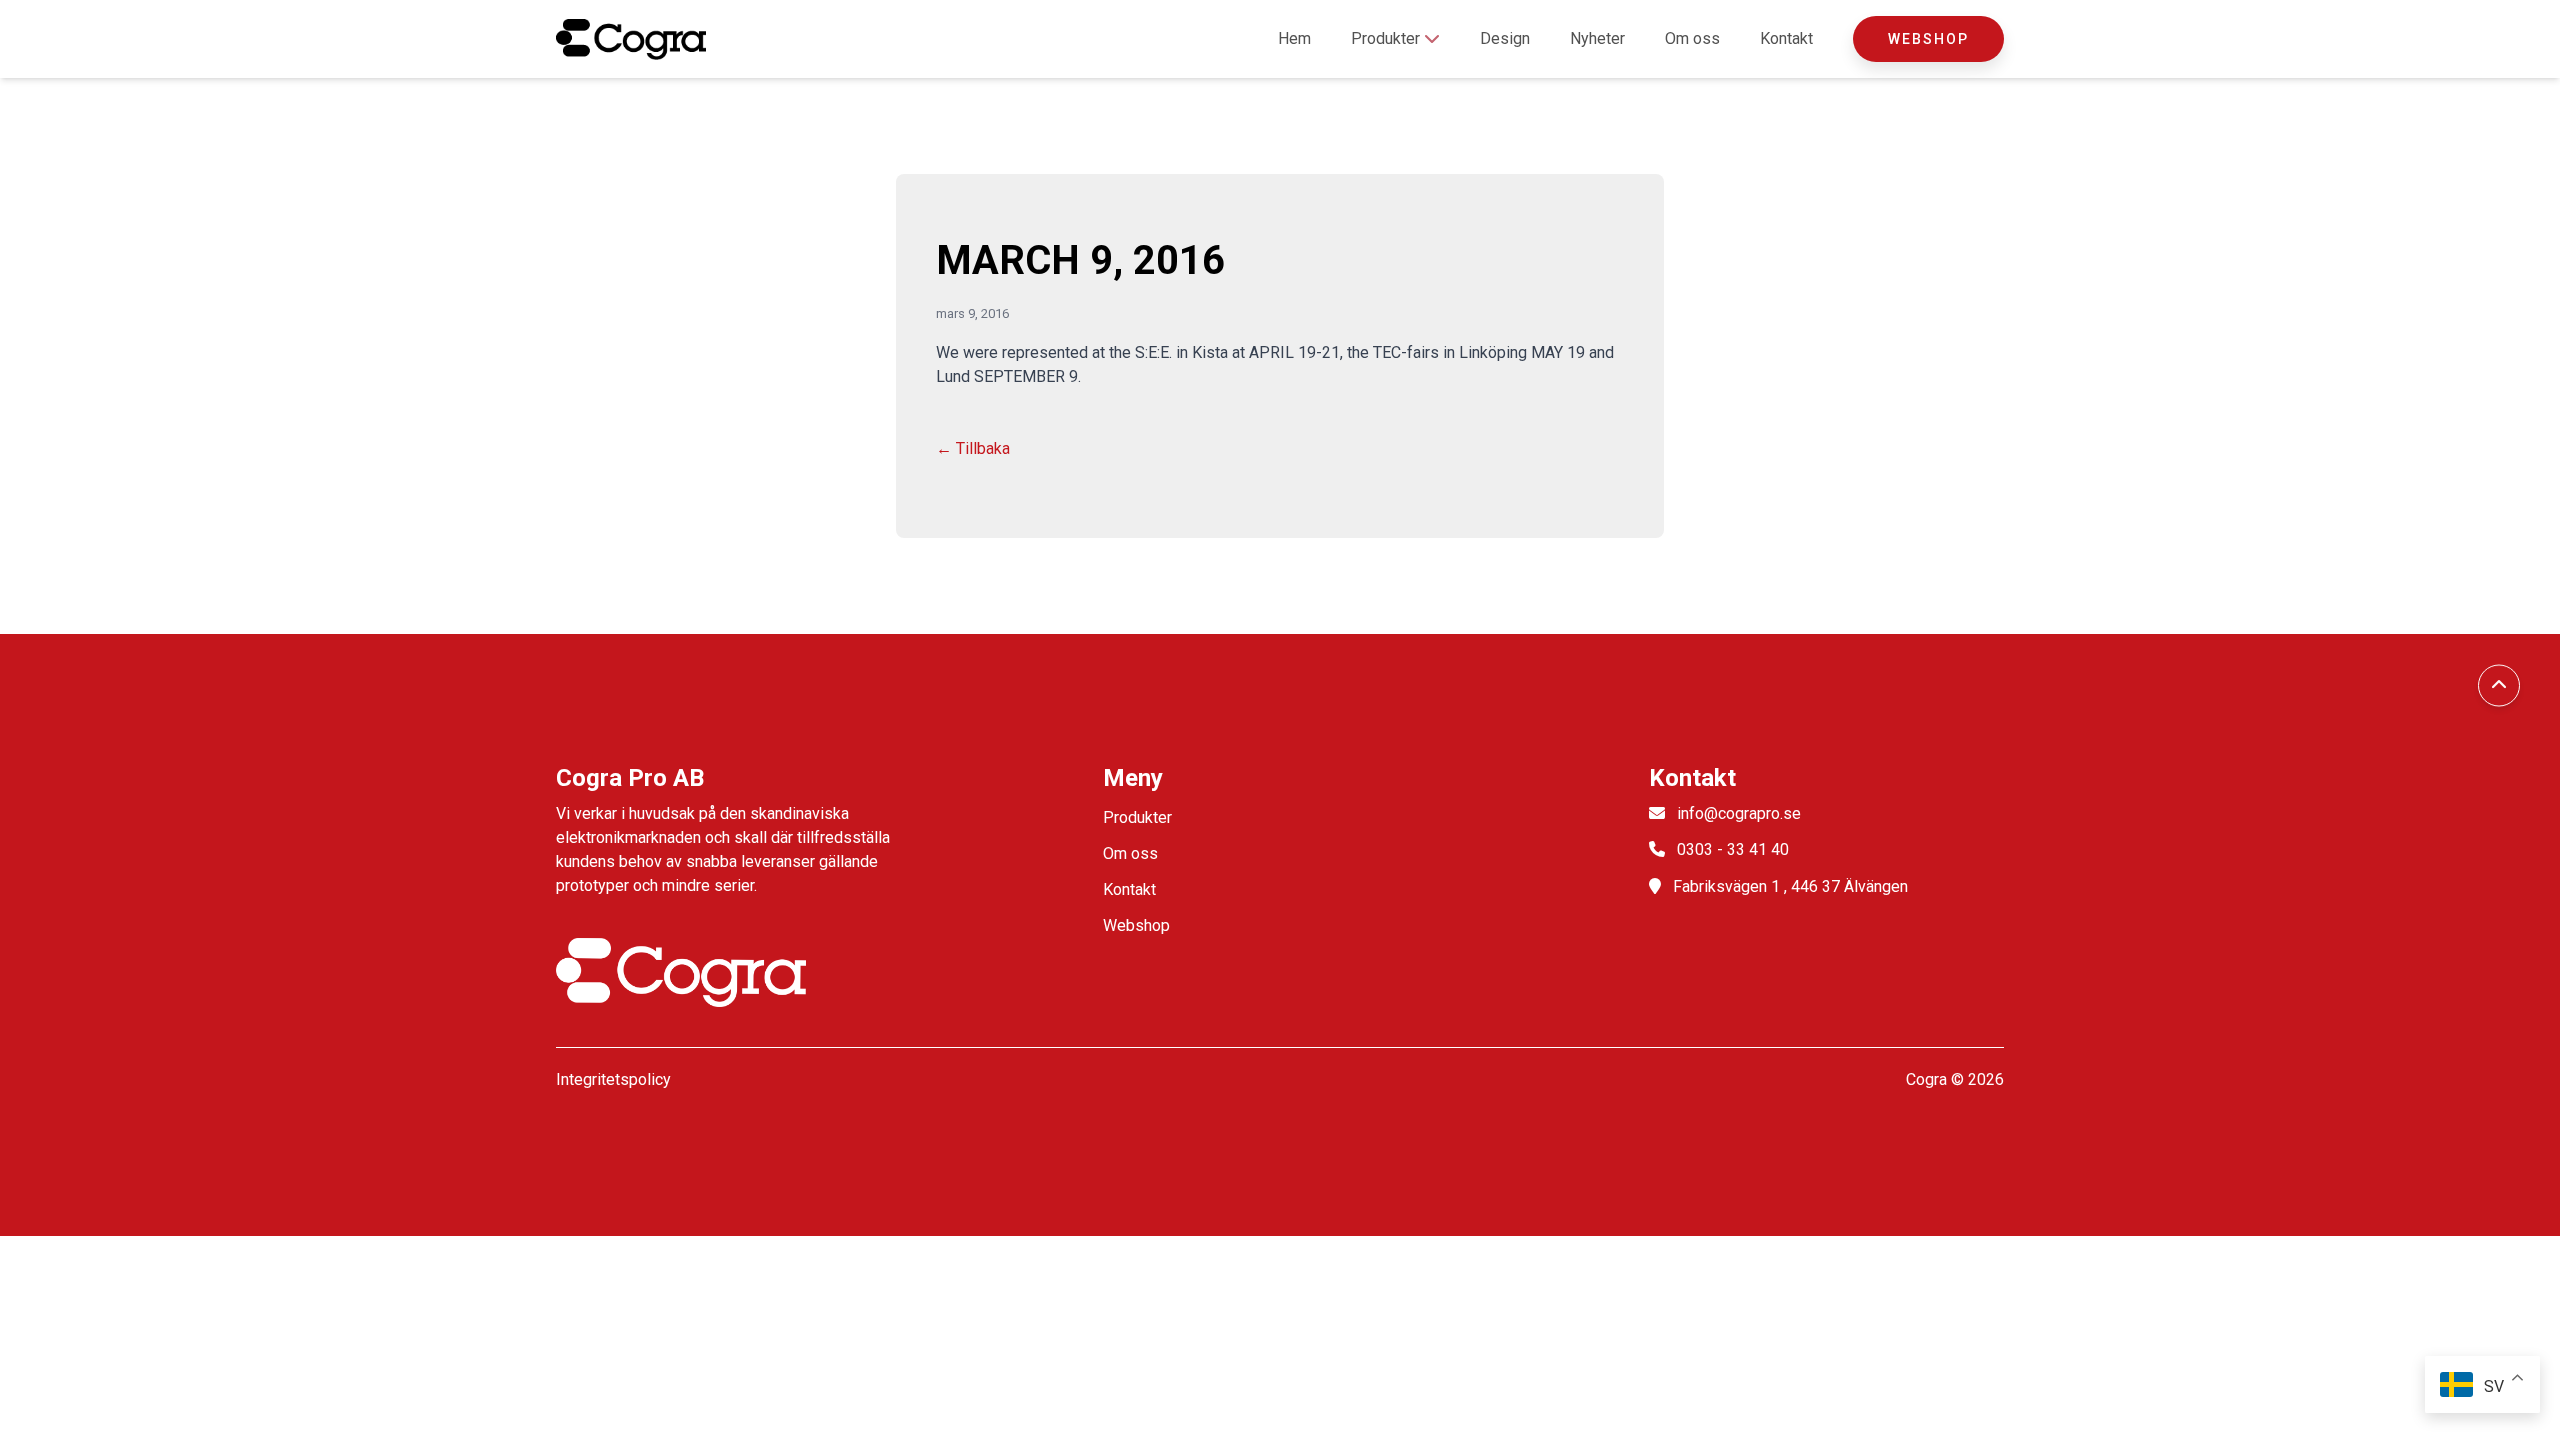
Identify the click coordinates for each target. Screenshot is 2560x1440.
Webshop (1928, 39)
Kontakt (1786, 38)
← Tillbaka (973, 448)
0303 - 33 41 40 (1733, 849)
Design (1505, 38)
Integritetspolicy (613, 1079)
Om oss (1692, 38)
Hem (1294, 38)
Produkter (1387, 38)
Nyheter (1597, 38)
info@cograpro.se (1739, 813)
